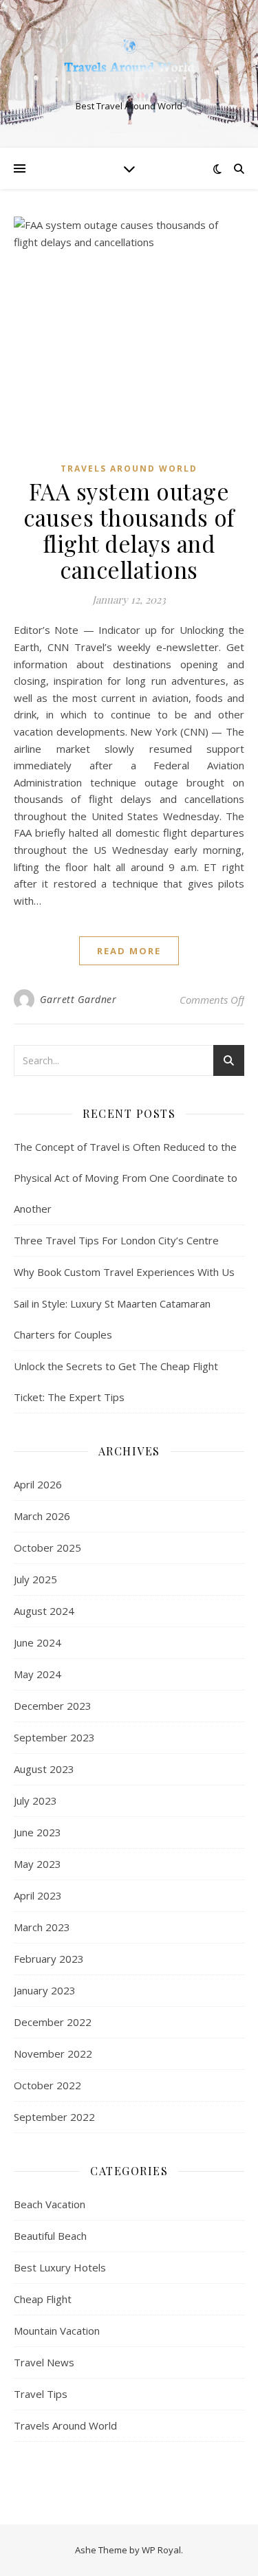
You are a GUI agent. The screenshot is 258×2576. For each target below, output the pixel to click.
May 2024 (37, 1674)
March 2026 (42, 1516)
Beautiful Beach (50, 2236)
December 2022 (53, 2022)
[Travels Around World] (129, 63)
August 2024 (44, 1611)
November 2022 (53, 2054)
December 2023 (53, 1706)
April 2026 (38, 1484)
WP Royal (161, 2550)
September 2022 (54, 2117)
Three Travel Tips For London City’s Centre (116, 1240)
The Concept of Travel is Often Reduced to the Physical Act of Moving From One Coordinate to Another (126, 1178)
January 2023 (45, 1990)
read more (129, 951)
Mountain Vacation (57, 2331)
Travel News (44, 2362)
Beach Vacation (50, 2204)
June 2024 (37, 1642)
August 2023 (44, 1769)
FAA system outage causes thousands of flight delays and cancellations (129, 530)
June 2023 (37, 1832)
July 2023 (35, 1801)
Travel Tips (41, 2394)
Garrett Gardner (78, 999)
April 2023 (38, 1895)
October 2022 (47, 2085)
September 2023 (54, 1737)
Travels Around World (129, 469)
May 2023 (37, 1864)
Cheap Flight (43, 2299)
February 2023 (49, 1959)
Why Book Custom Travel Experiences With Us (124, 1272)
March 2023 (42, 1927)
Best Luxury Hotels (60, 2267)
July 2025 (35, 1579)
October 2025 (47, 1548)
